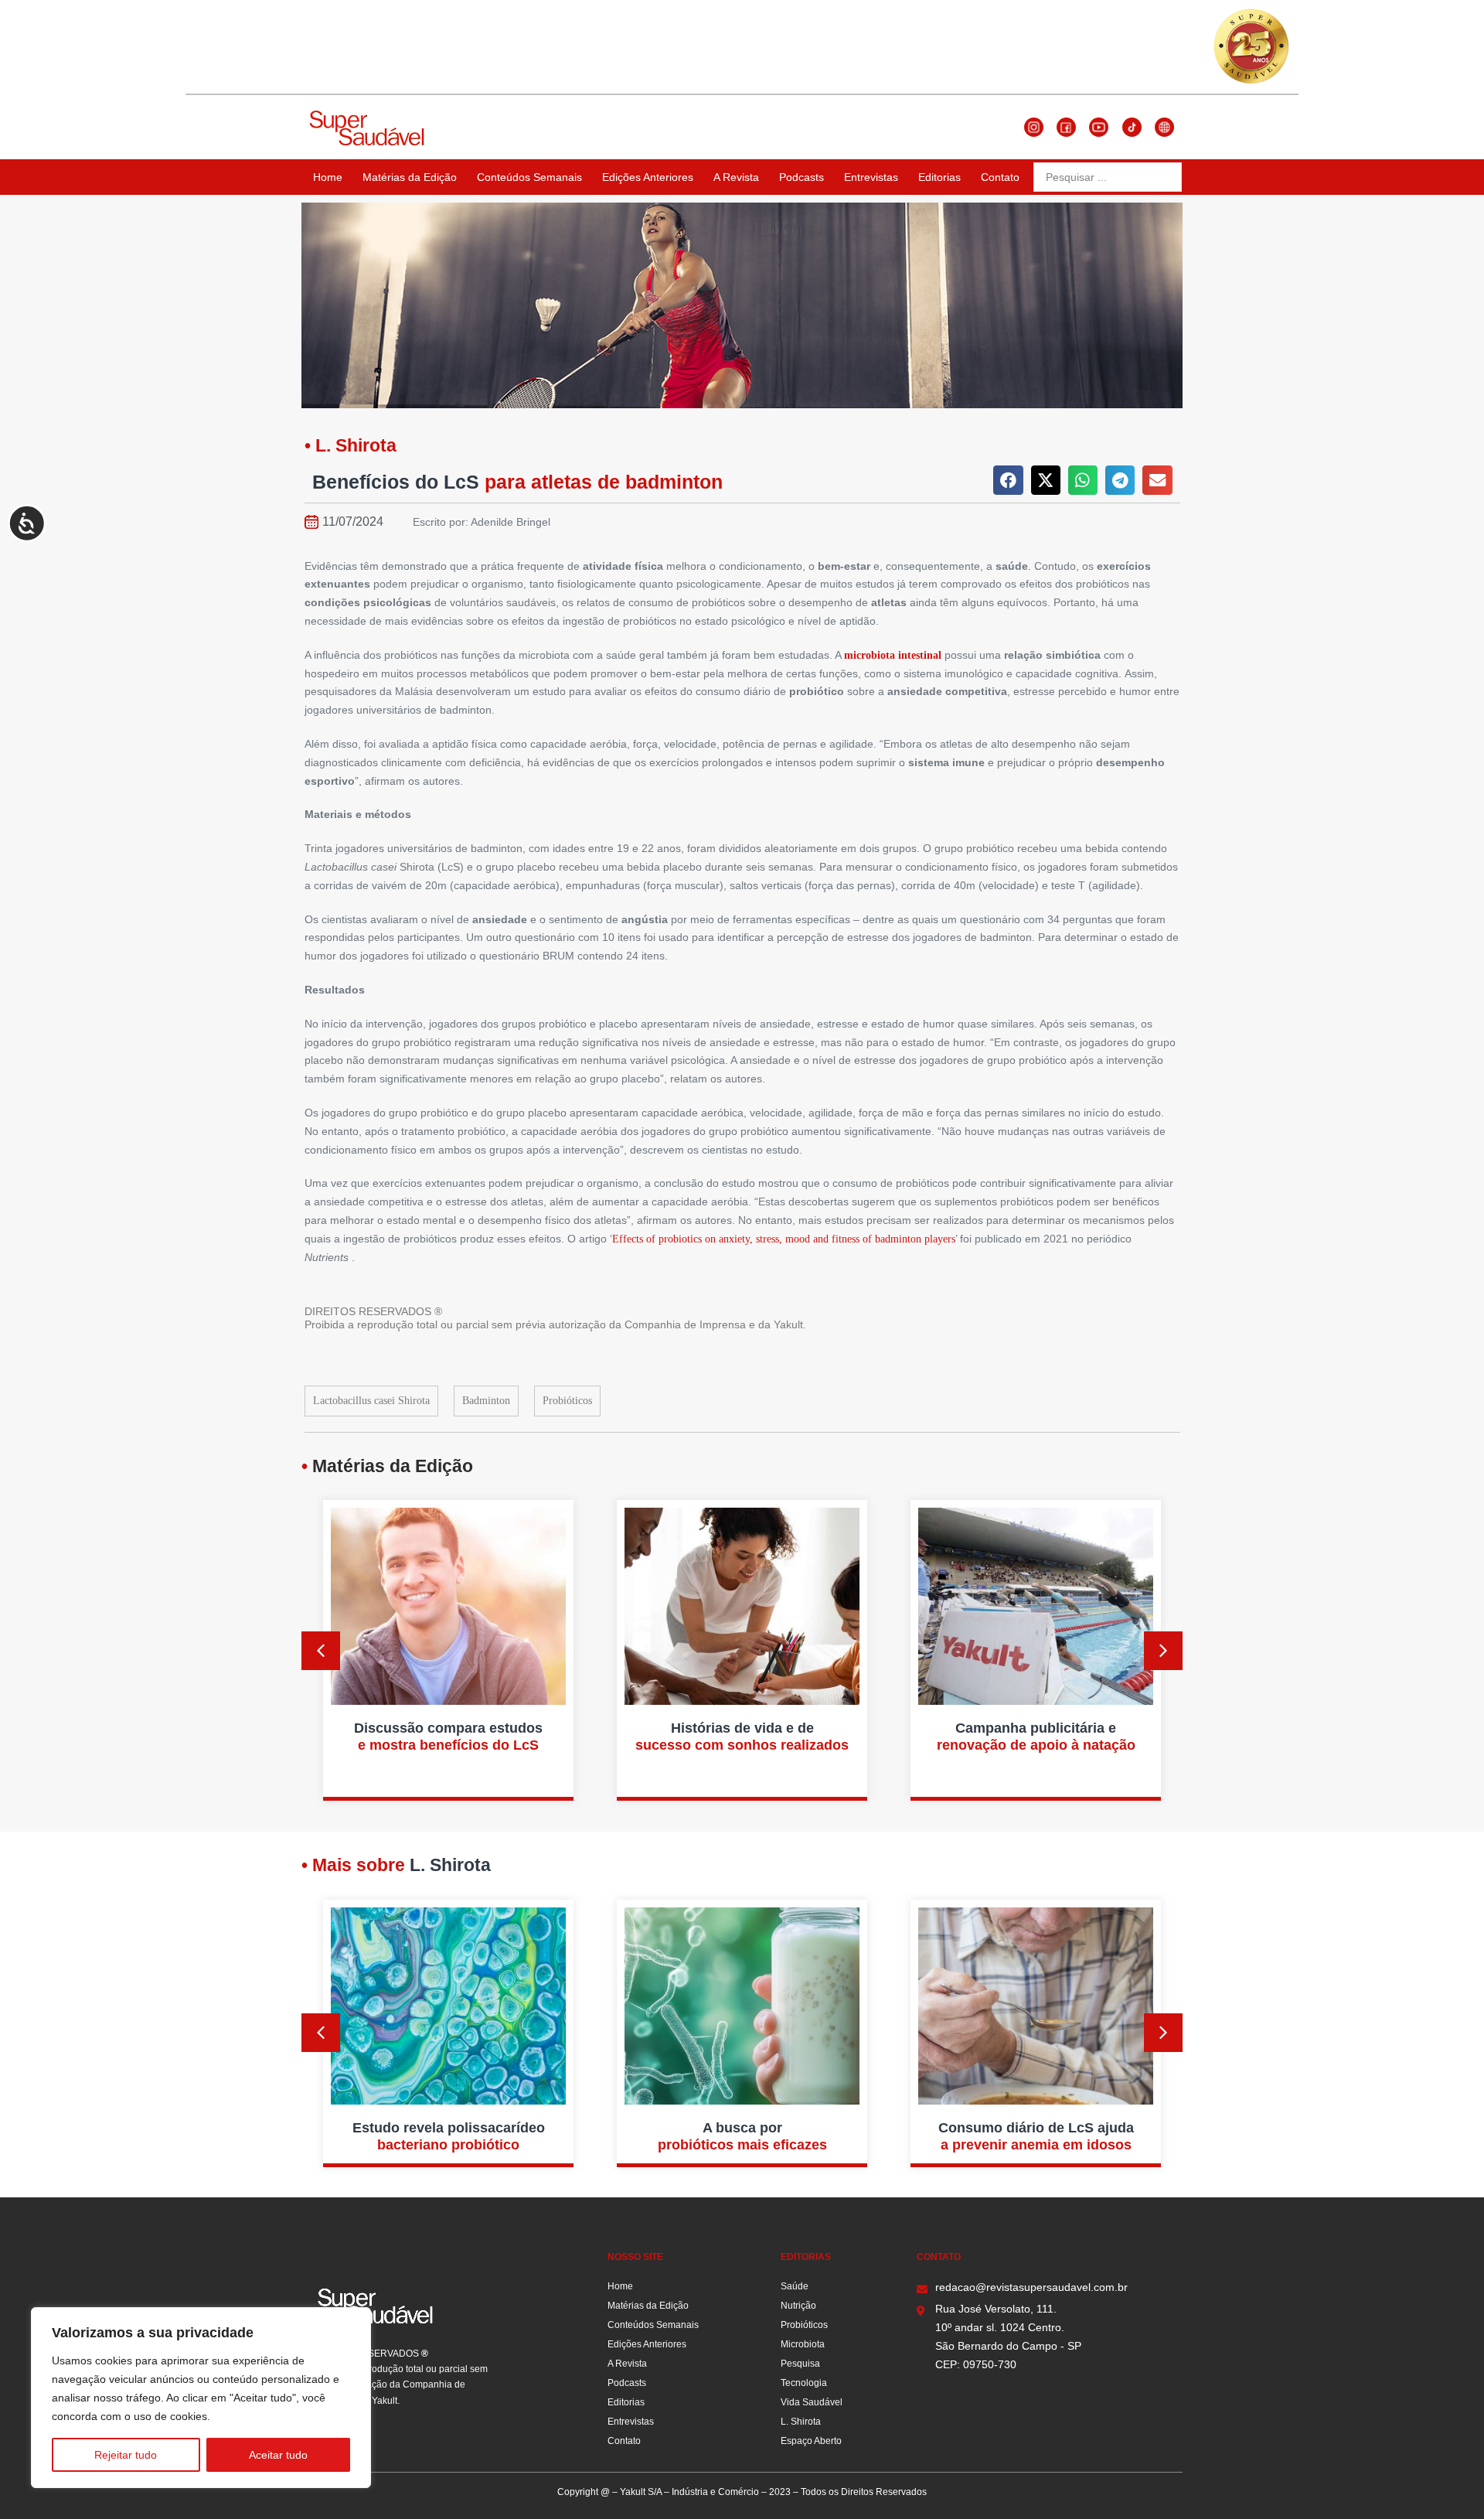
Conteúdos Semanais (529, 177)
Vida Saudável (812, 2402)
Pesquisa (800, 2364)
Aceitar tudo (278, 2455)
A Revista (736, 177)
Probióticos (567, 1401)
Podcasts (802, 177)
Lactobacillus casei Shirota (371, 1401)
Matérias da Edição (410, 177)
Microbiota (803, 2344)
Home (328, 177)
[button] (1008, 480)
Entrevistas (871, 177)
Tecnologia (804, 2383)
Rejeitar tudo (126, 2455)
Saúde (795, 2286)
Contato (1000, 177)
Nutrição (798, 2306)
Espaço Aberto (811, 2441)
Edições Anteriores (648, 177)
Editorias (939, 177)
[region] (201, 2398)
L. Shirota (801, 2422)
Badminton (486, 1401)
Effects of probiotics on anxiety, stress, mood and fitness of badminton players (784, 1239)
